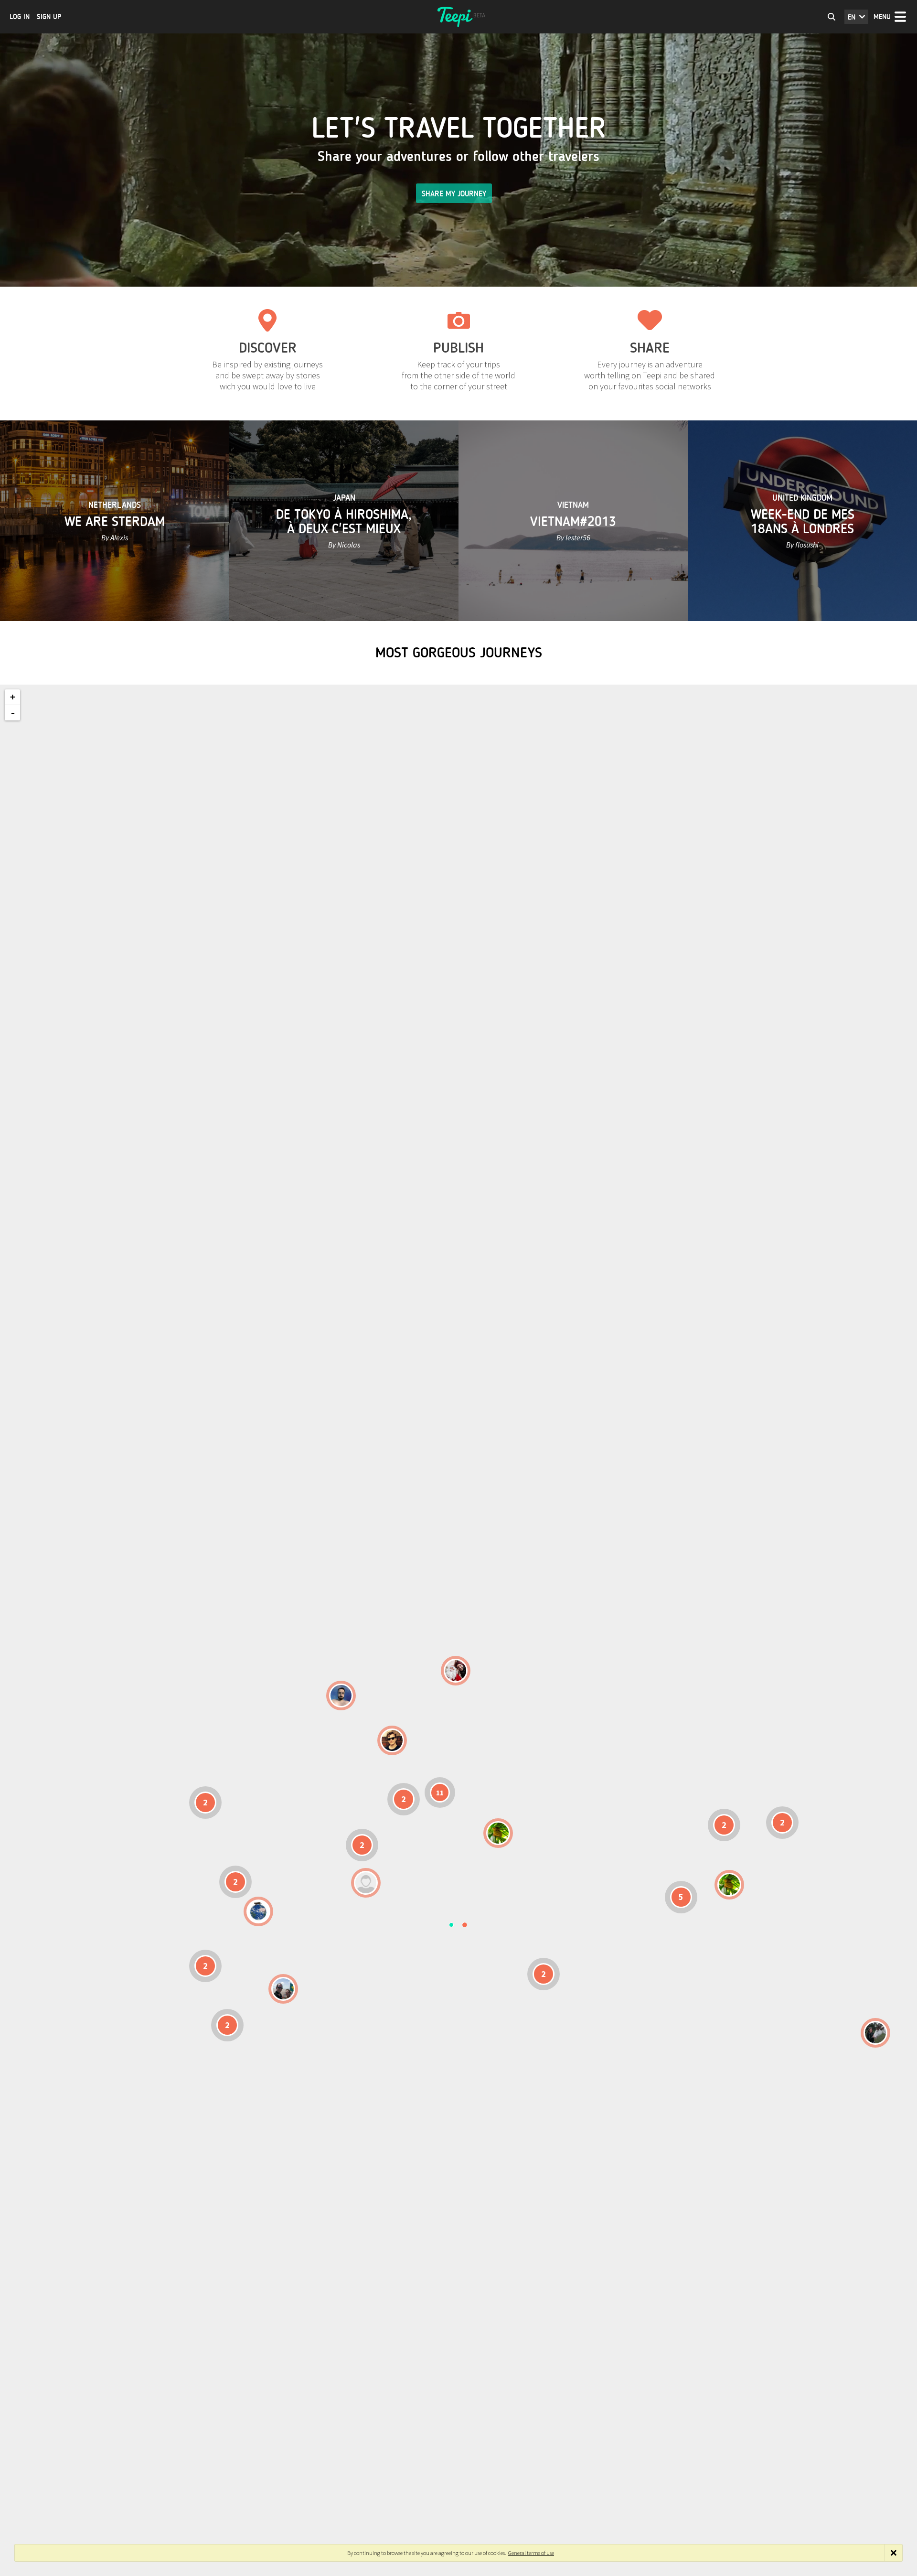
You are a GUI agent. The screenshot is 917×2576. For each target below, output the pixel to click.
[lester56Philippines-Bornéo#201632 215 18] (729, 1885)
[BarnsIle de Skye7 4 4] (392, 1740)
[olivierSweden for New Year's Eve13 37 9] (456, 1671)
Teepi (458, 17)
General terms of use (531, 2553)
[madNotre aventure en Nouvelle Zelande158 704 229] (875, 2033)
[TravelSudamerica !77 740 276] (258, 1911)
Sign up (49, 17)
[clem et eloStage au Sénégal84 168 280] (366, 1883)
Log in (20, 17)
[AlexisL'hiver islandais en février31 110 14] (341, 1696)
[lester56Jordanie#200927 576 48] (498, 1833)
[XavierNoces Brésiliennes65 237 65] (283, 1989)
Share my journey (454, 194)
